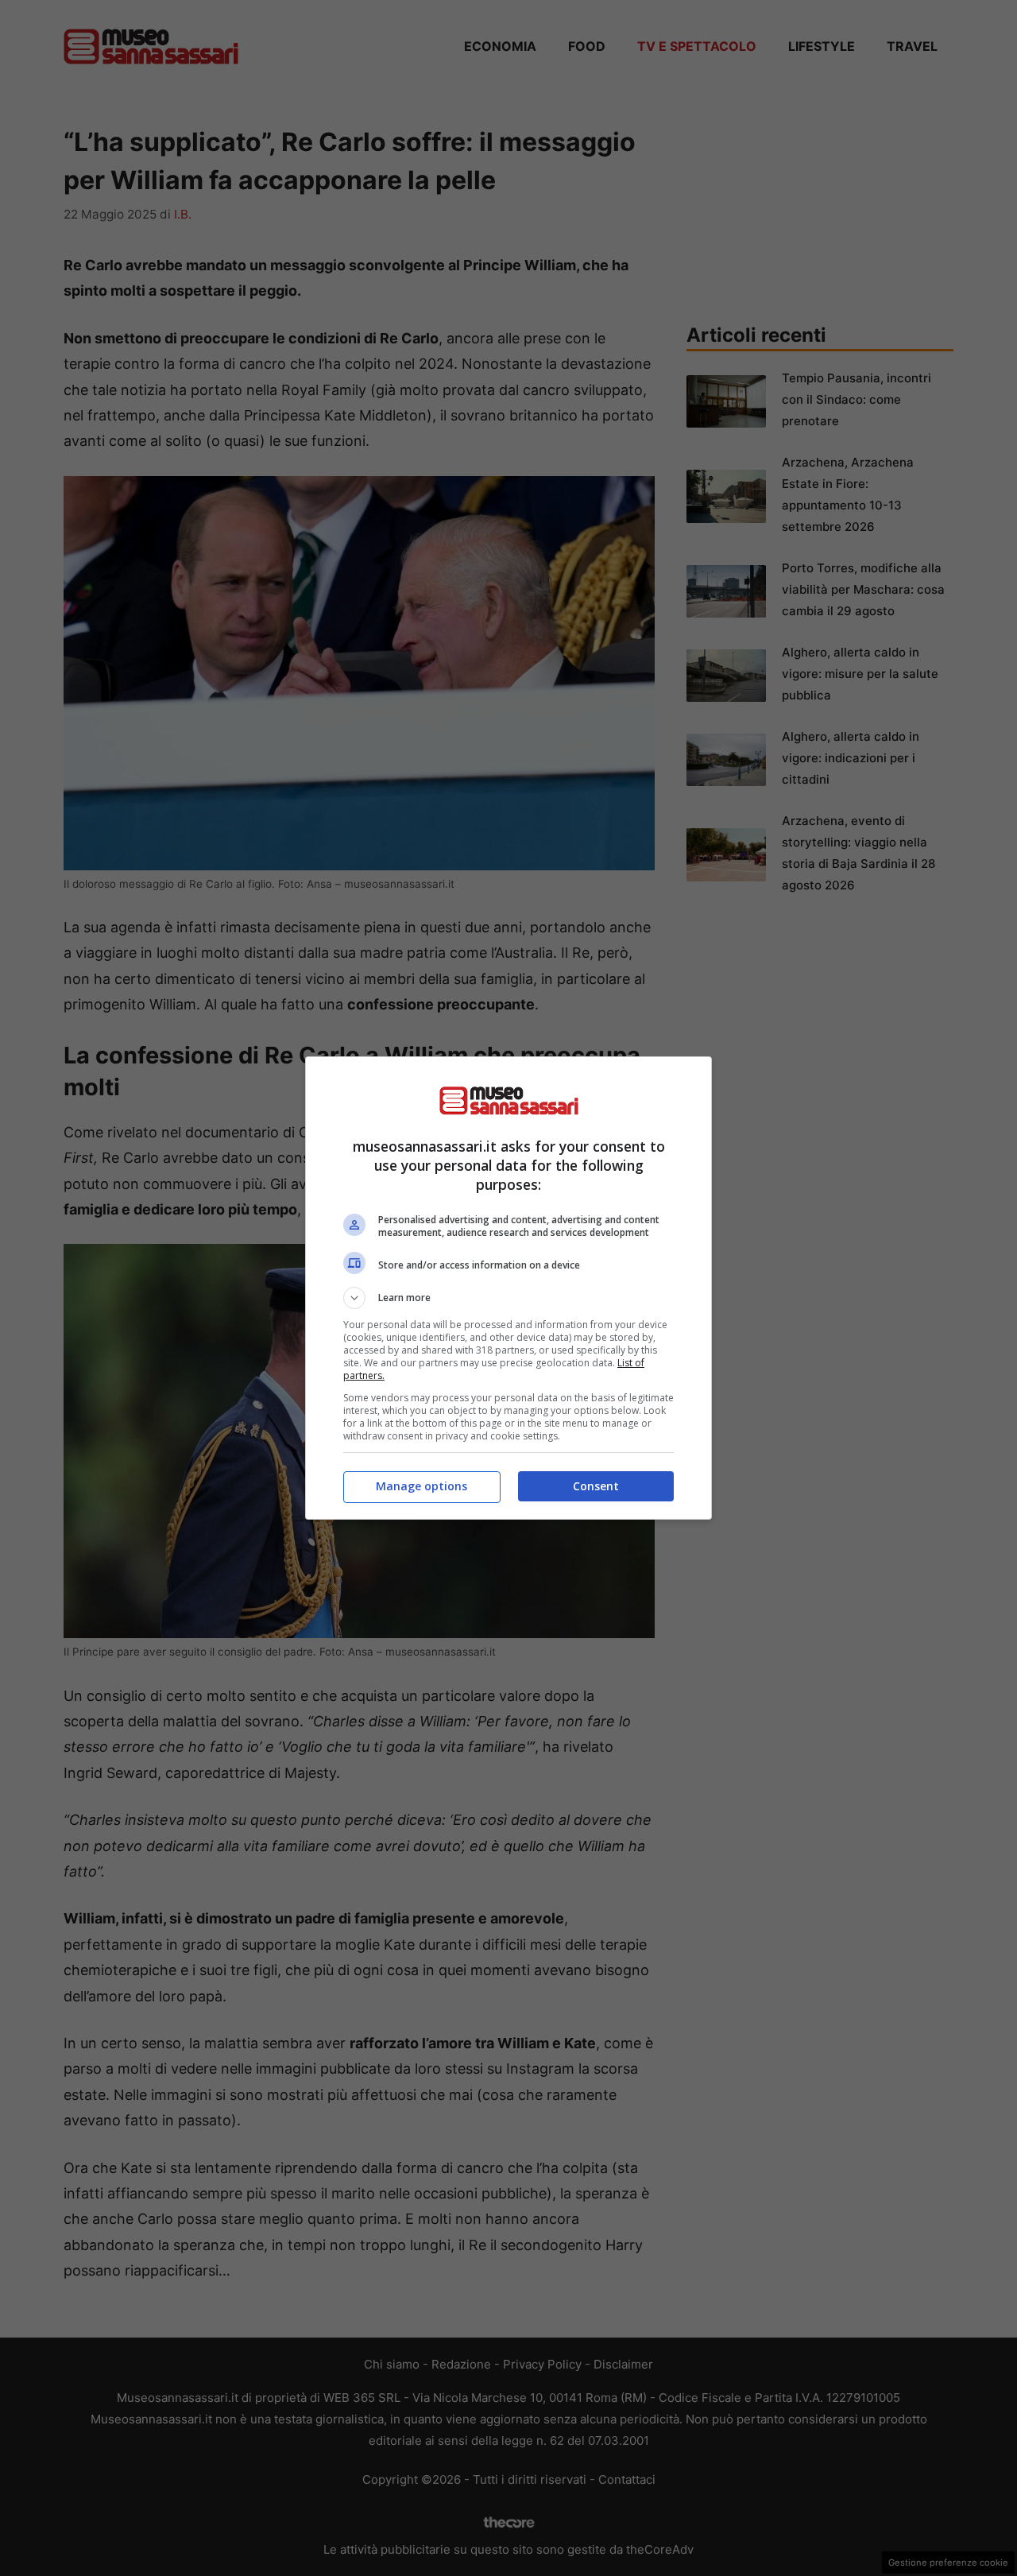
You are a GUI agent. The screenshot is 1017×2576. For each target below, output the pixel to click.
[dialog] (508, 1288)
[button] (508, 1298)
